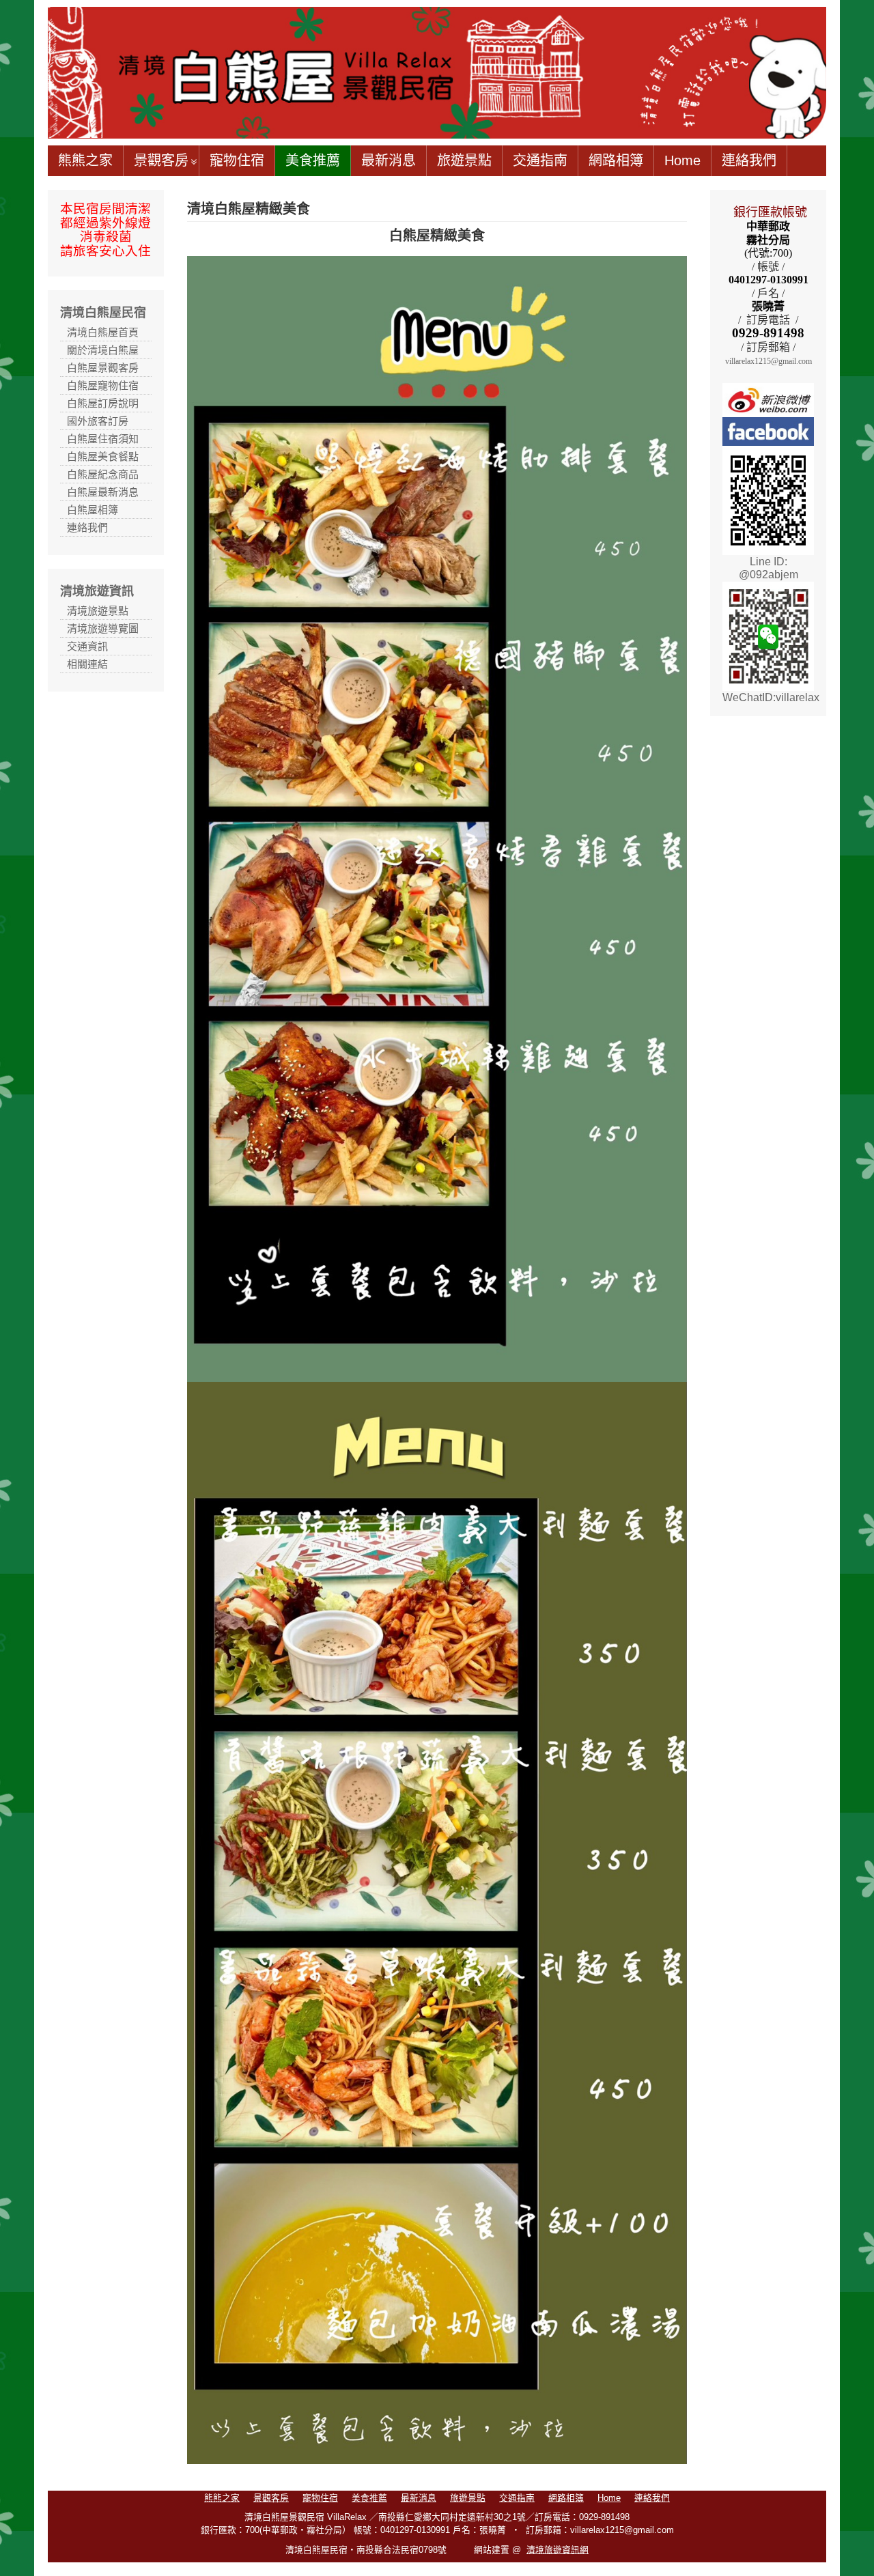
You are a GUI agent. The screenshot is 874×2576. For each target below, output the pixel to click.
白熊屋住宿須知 (103, 439)
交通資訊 (87, 646)
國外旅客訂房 (98, 421)
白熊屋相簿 (93, 510)
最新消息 (389, 160)
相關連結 (87, 664)
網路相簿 (616, 160)
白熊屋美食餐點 (103, 456)
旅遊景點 (464, 160)
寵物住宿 (237, 160)
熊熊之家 (85, 160)
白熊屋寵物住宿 (103, 385)
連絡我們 (749, 160)
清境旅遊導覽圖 (103, 628)
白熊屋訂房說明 (103, 403)
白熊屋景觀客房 (103, 368)
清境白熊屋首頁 (103, 332)
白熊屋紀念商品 (103, 474)
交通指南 (540, 160)
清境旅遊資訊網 (558, 2550)
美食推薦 (313, 160)
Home (682, 160)
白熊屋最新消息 (103, 492)
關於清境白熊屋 (103, 350)
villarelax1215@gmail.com (769, 361)
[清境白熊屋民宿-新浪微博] (768, 399)
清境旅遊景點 (98, 611)
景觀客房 (161, 160)
